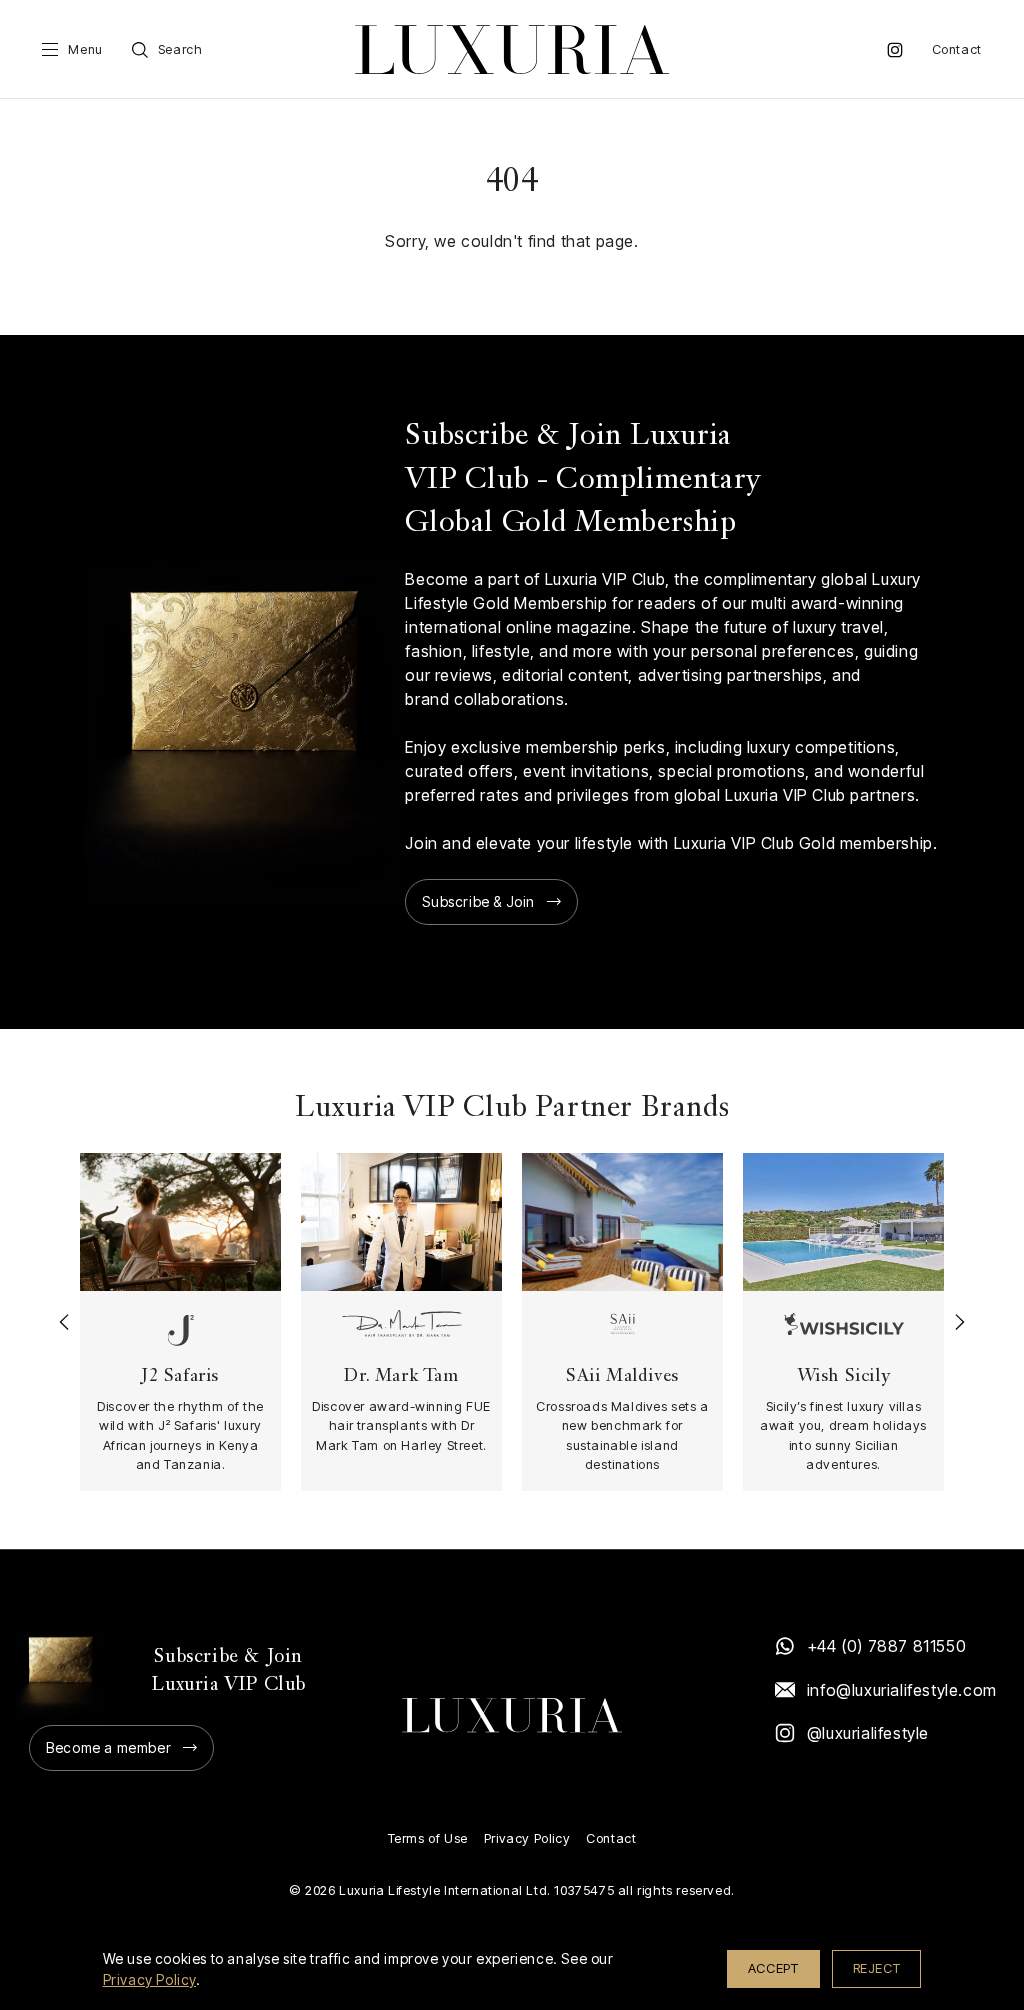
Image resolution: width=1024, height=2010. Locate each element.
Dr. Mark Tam (401, 1376)
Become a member (108, 1747)
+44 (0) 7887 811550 (886, 1646)
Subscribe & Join (478, 901)
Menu (85, 49)
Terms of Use (428, 1838)
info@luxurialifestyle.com (901, 1690)
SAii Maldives (622, 1376)
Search (180, 49)
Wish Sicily (844, 1376)
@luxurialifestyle (868, 1733)
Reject (877, 1968)
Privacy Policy (527, 1838)
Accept (773, 1968)
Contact (957, 49)
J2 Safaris (180, 1376)
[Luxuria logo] (512, 49)
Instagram (895, 50)
